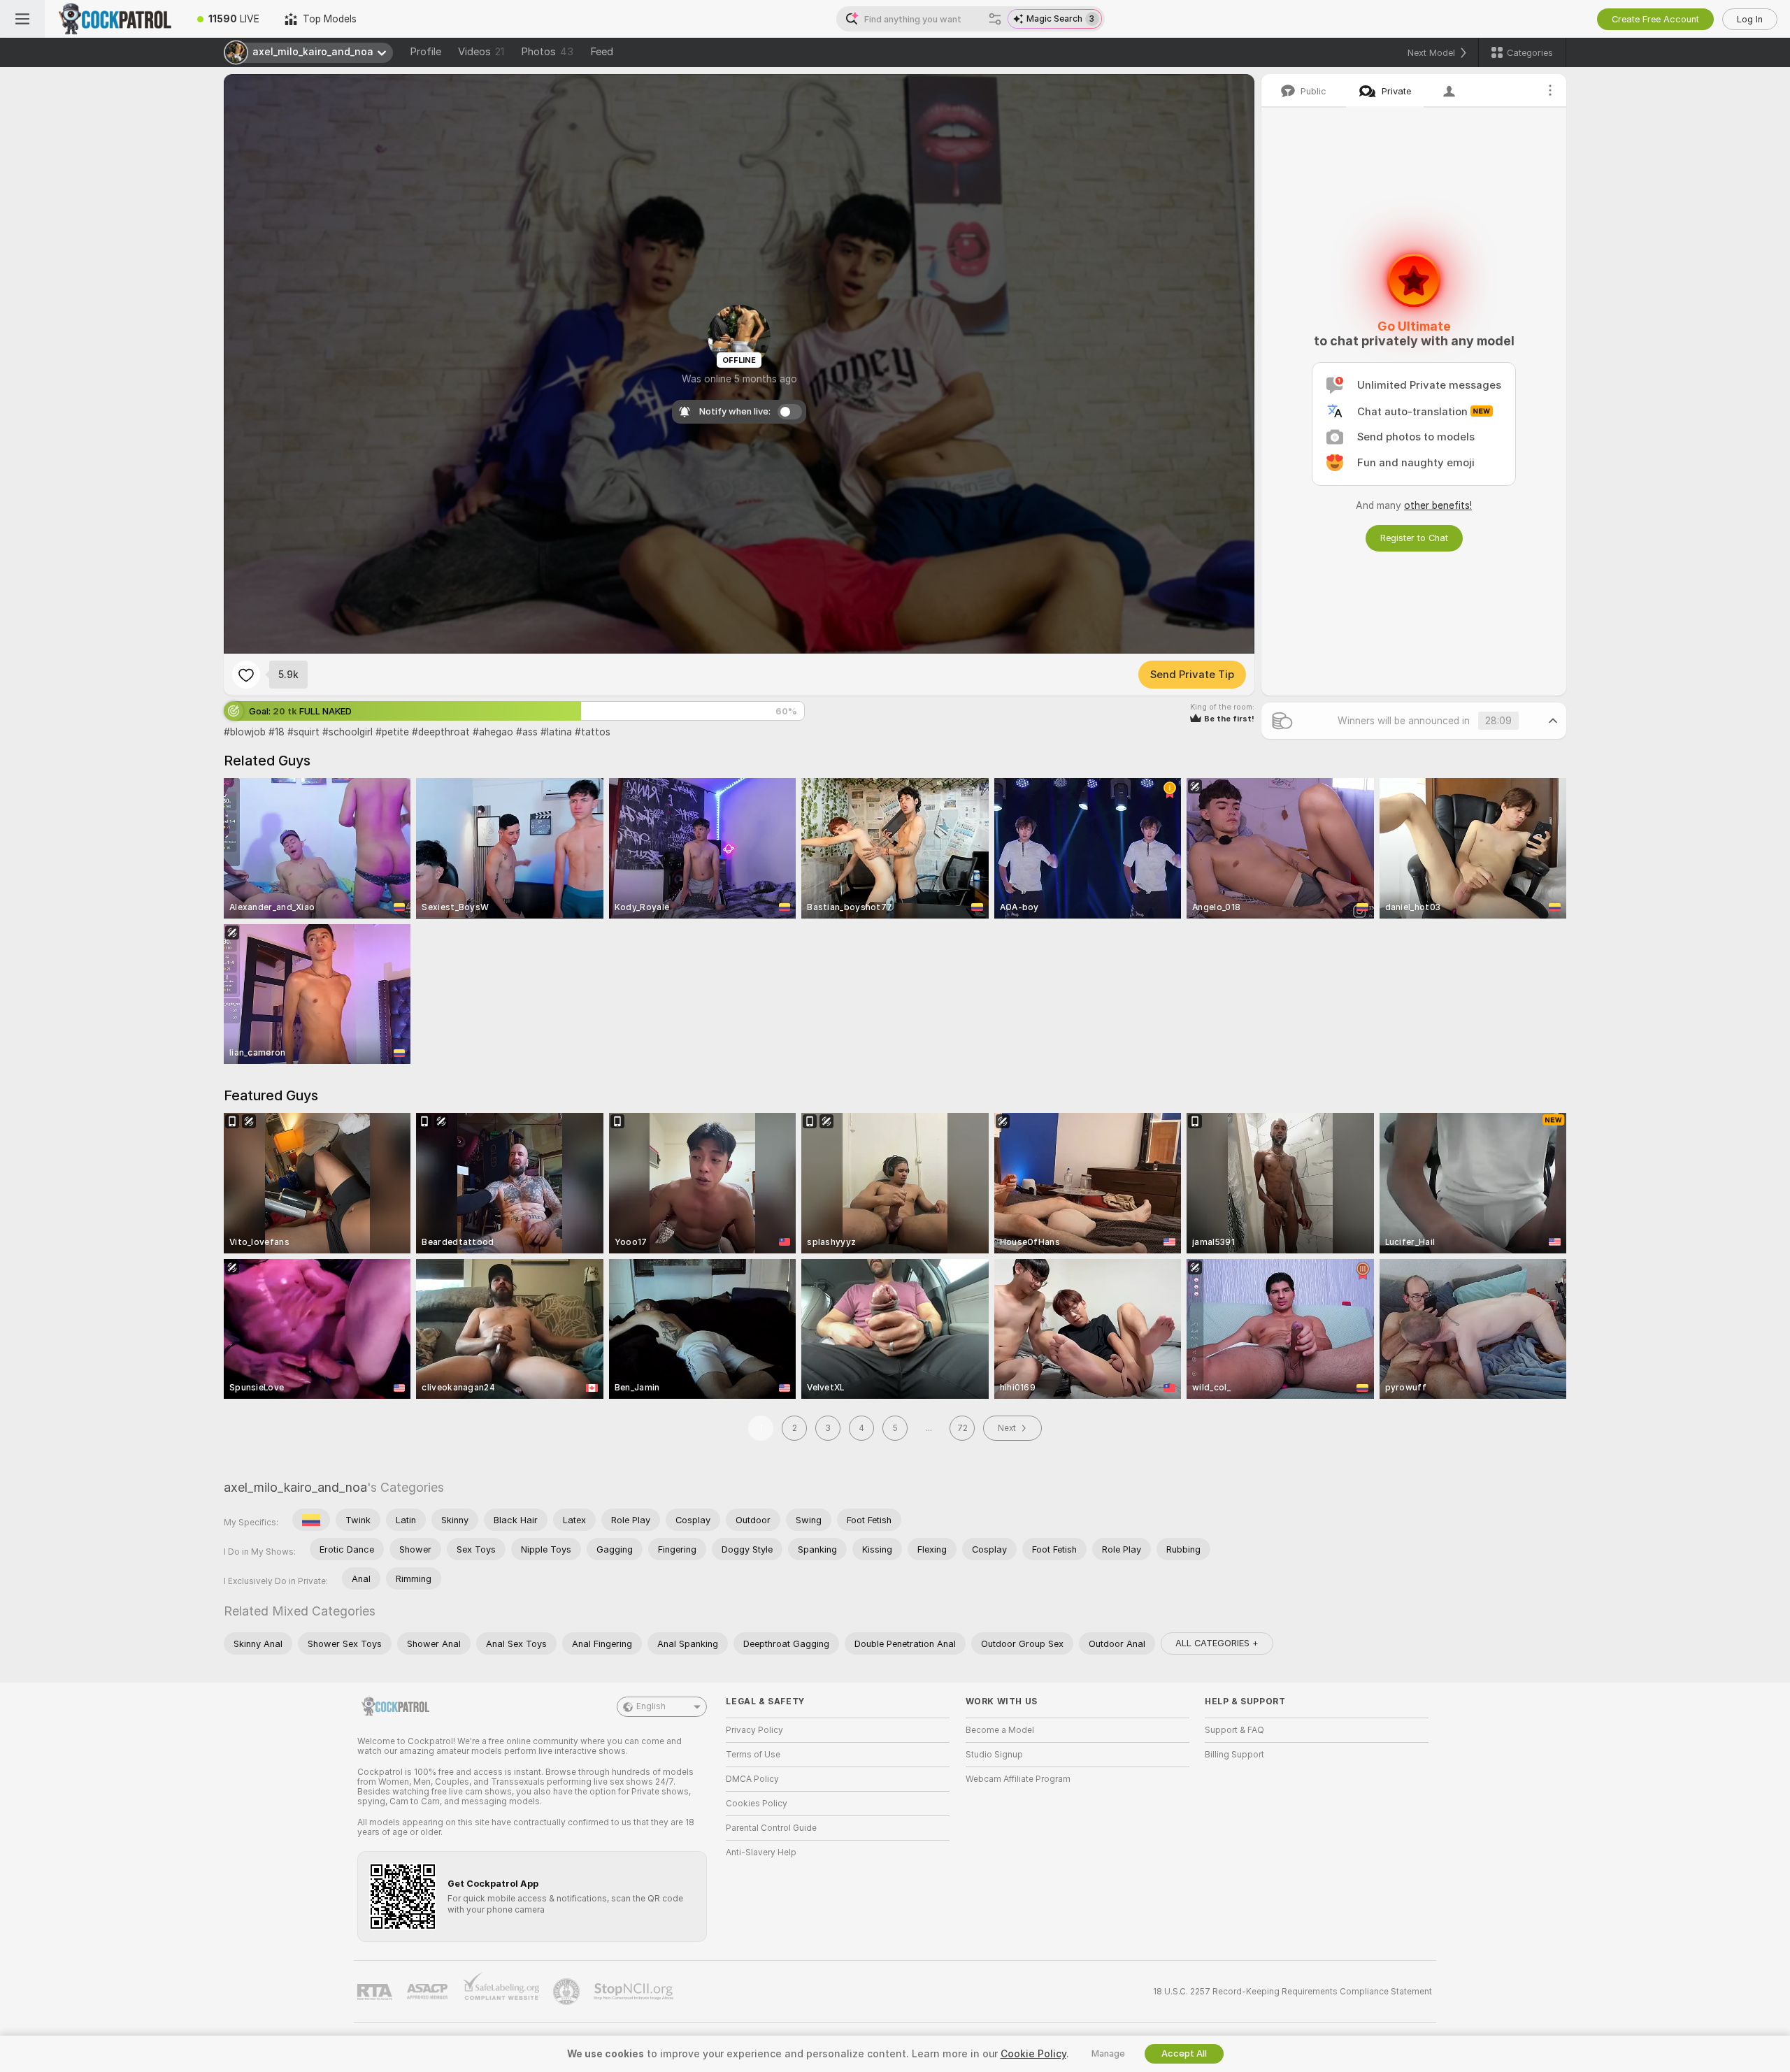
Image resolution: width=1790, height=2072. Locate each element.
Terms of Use (753, 1755)
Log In (1750, 19)
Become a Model (1000, 1730)
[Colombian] (311, 1520)
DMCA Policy (752, 1779)
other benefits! (1438, 505)
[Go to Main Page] (115, 19)
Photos (547, 52)
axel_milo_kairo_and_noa (295, 1487)
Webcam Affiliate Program (1018, 1779)
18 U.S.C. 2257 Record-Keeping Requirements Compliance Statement (1293, 1992)
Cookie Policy (1033, 2054)
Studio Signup (994, 1755)
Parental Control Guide (771, 1828)
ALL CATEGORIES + (1217, 1643)
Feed (602, 52)
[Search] (995, 19)
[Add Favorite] (246, 675)
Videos (481, 52)
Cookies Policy (757, 1804)
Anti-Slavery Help (761, 1852)
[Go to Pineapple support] (568, 1992)
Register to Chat (1414, 538)
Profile (425, 52)
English (651, 1706)
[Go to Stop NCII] (635, 1992)
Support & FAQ (1234, 1730)
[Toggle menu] (22, 19)
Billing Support (1234, 1755)
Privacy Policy (754, 1730)
